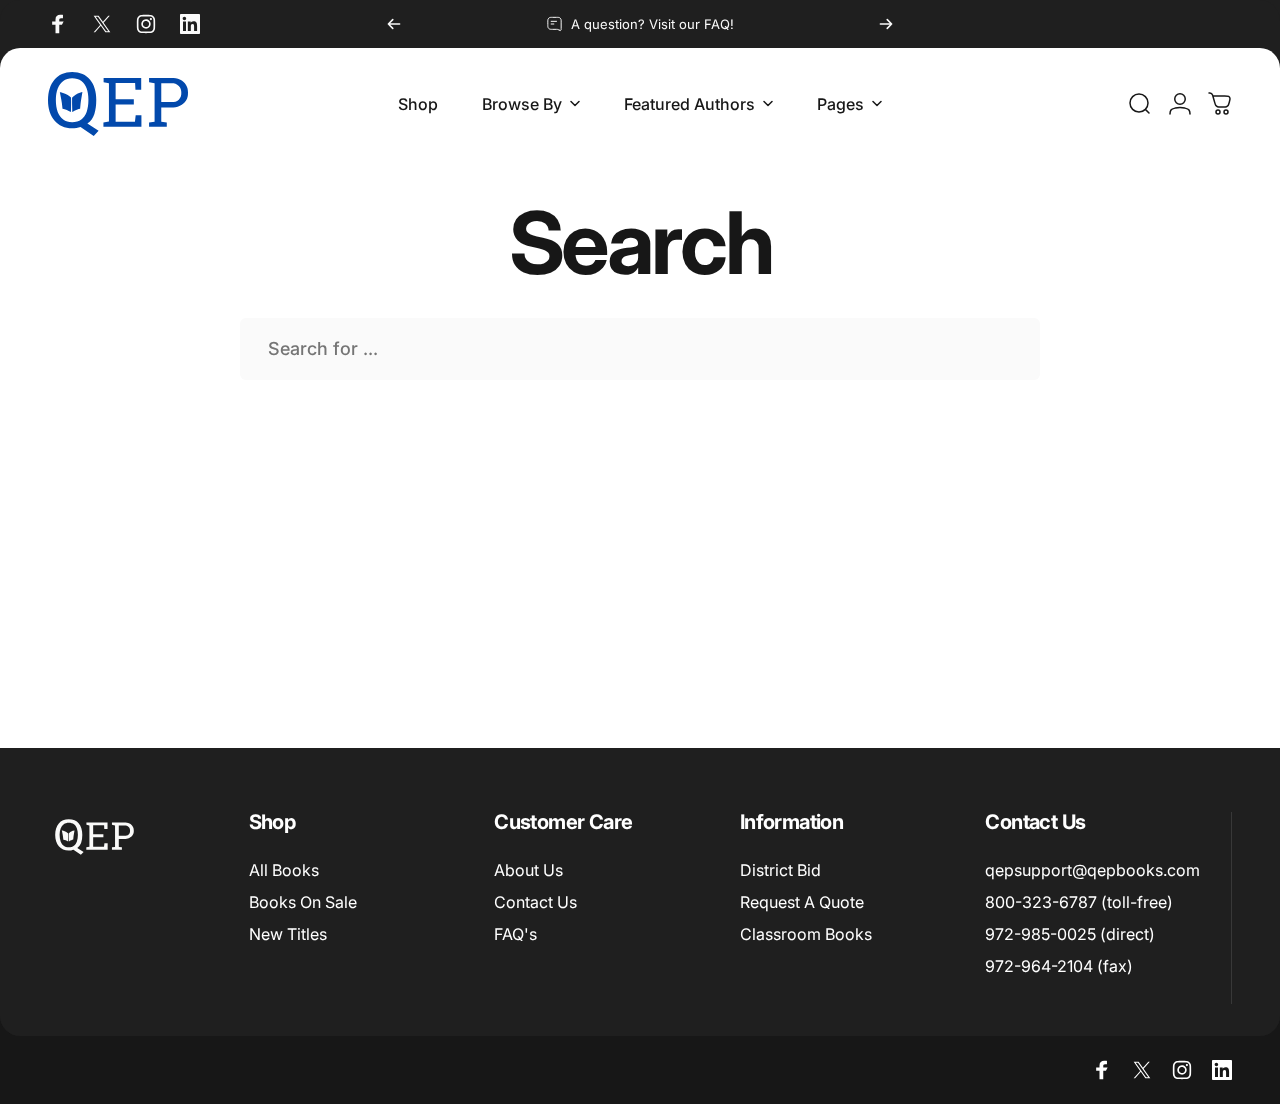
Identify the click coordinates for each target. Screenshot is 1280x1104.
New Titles (288, 934)
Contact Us (535, 902)
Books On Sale (303, 902)
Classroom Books (806, 934)
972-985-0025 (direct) (1070, 934)
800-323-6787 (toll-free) (1079, 902)
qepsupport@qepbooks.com (1092, 870)
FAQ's (515, 934)
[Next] (886, 24)
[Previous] (394, 24)
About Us (528, 870)
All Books (284, 870)
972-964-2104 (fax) (1059, 966)
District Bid (780, 870)
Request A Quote (802, 902)
